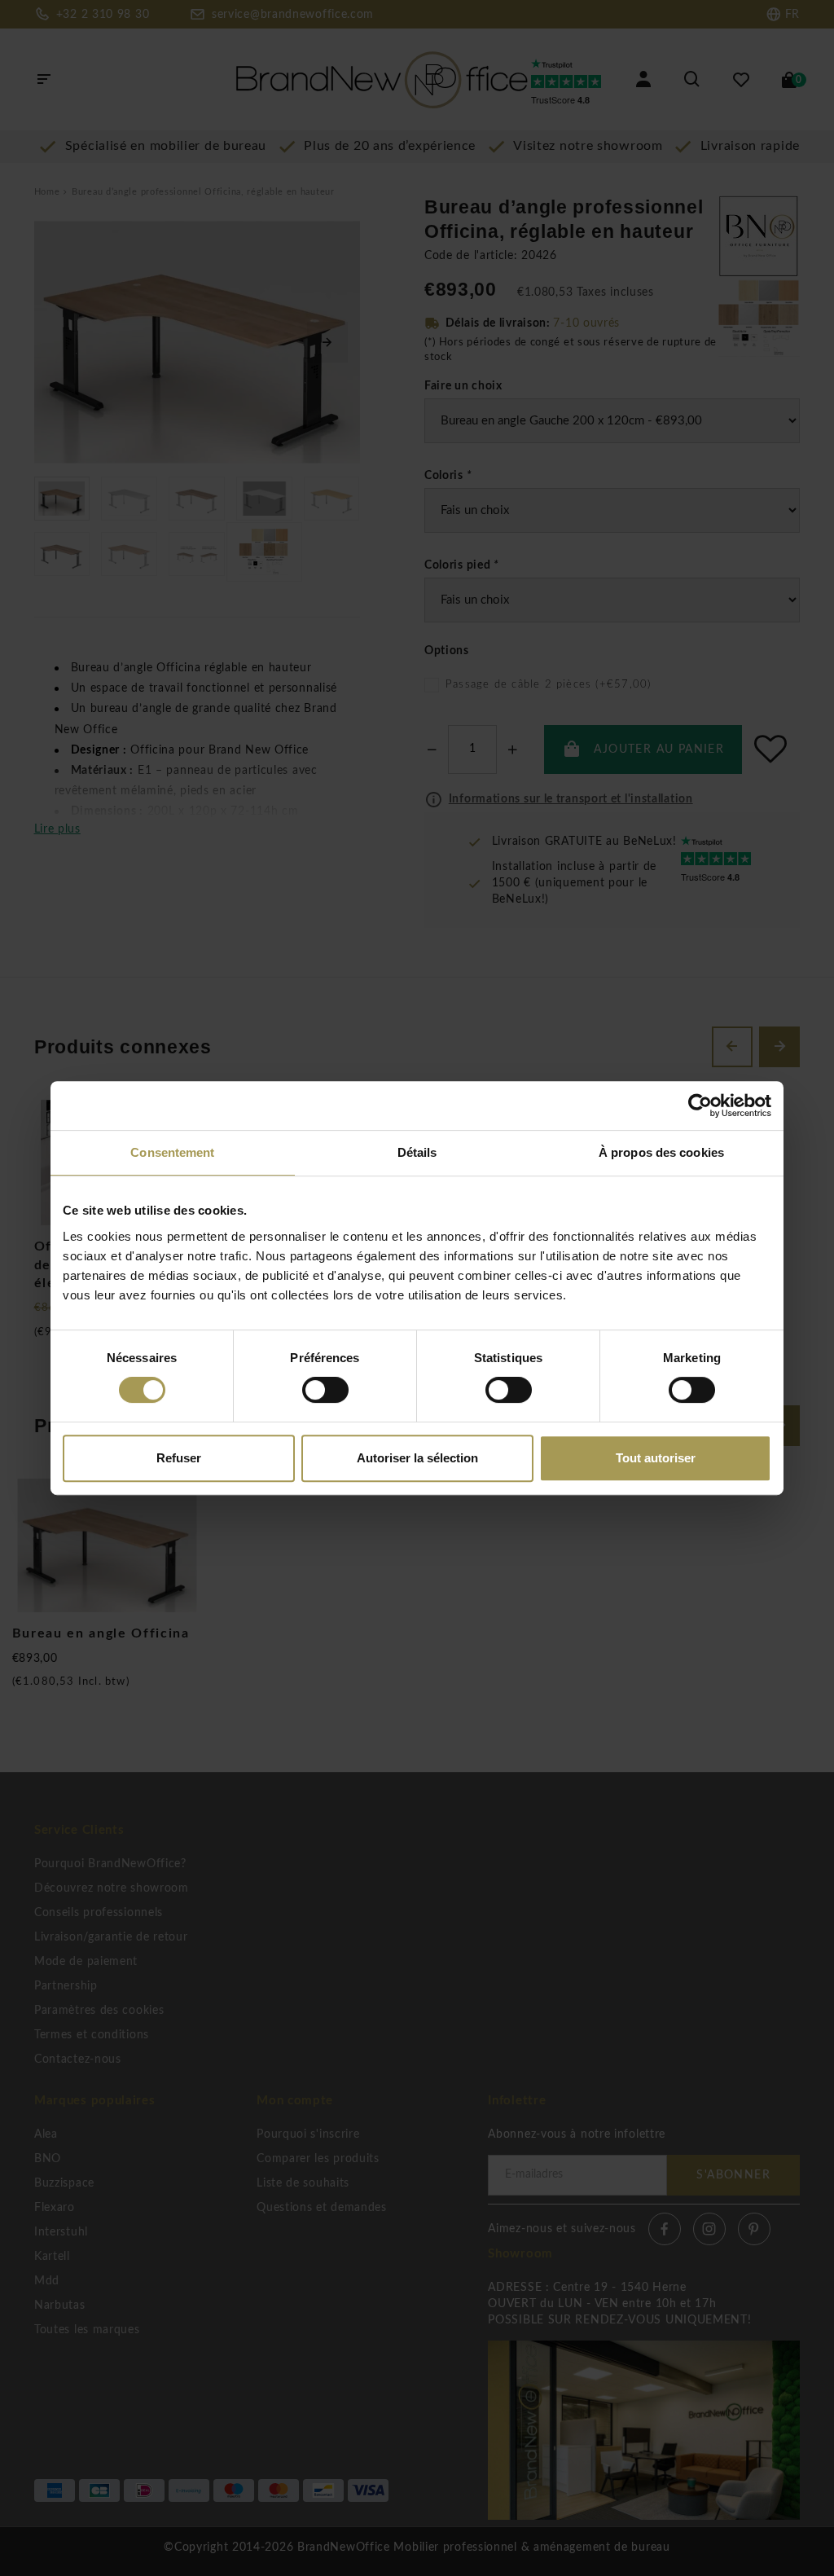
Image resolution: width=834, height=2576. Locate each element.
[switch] (325, 1390)
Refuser (179, 1458)
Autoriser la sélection (417, 1458)
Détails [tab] (417, 1152)
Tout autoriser (656, 1458)
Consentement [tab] (172, 1152)
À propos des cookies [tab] (661, 1152)
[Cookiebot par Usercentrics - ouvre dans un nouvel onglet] (700, 1106)
